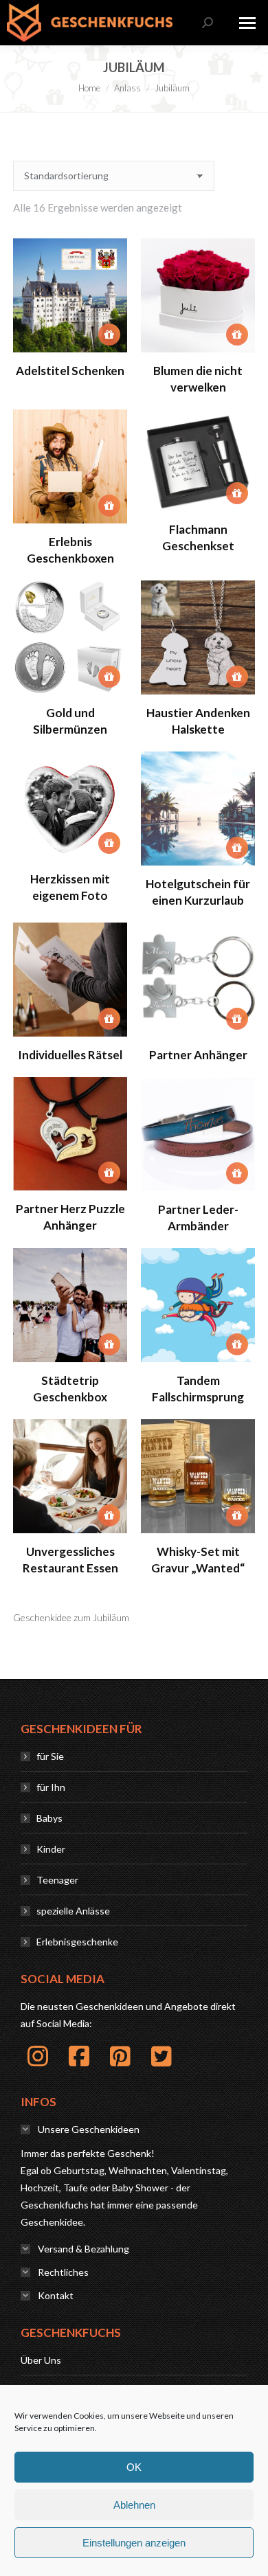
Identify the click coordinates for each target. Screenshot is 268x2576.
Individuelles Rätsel (70, 1055)
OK (134, 2467)
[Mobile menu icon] (247, 23)
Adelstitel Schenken (70, 371)
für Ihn (51, 1787)
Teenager (57, 1880)
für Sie (50, 1756)
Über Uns (41, 2360)
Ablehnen (134, 2505)
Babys (49, 1818)
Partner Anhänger (198, 1055)
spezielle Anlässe (73, 1911)
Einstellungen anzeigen (134, 2543)
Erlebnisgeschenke (77, 1942)
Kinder (51, 1849)
